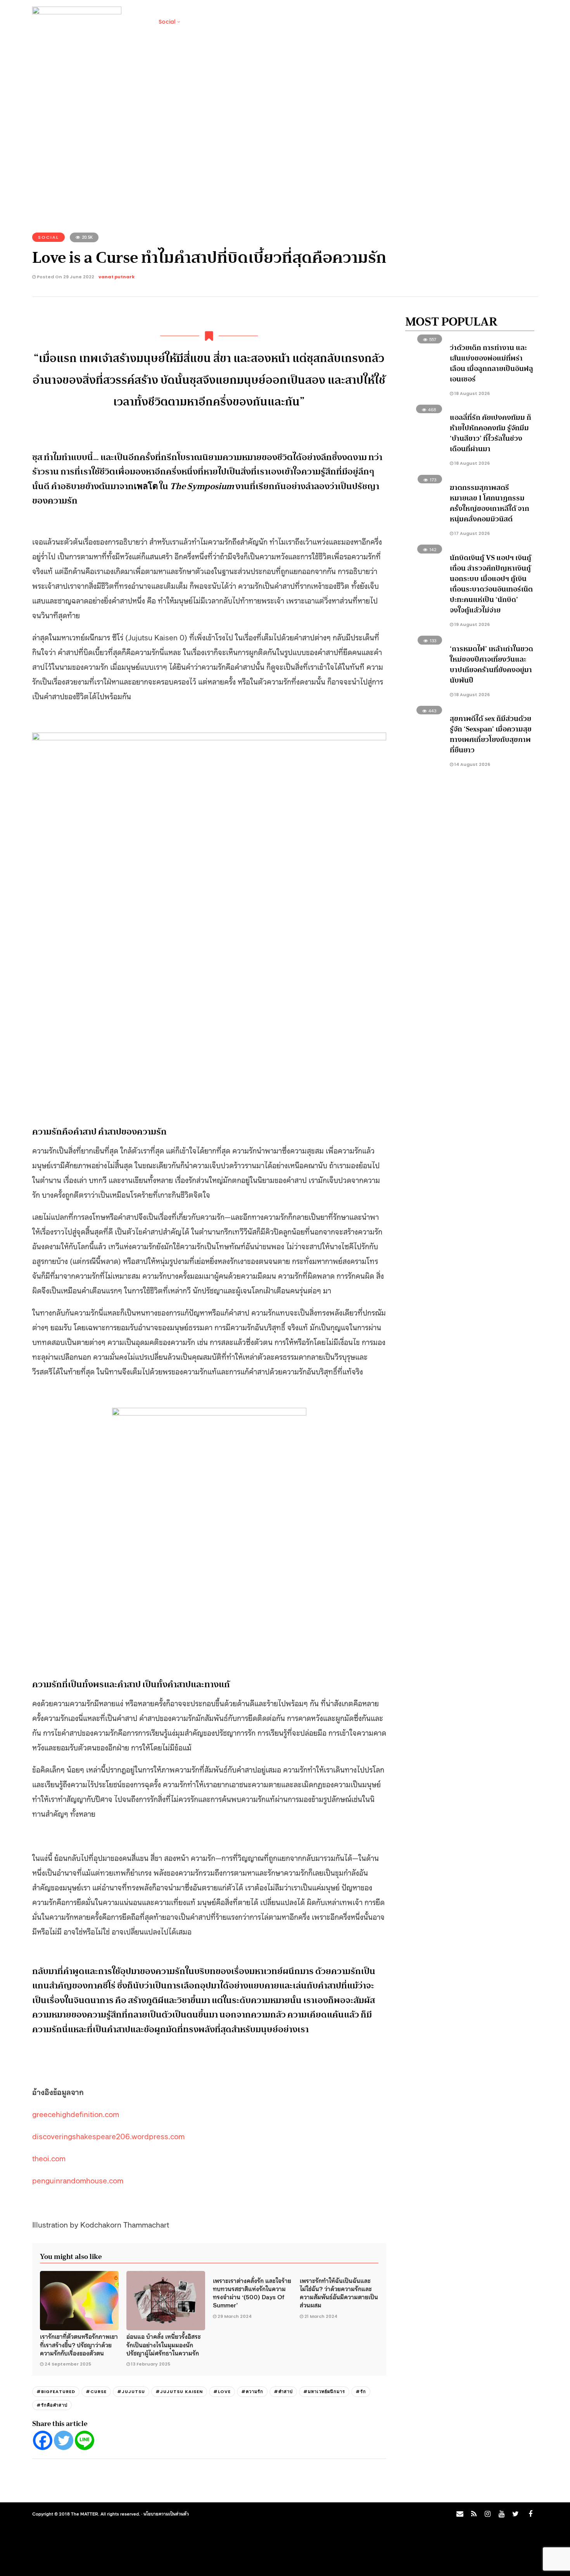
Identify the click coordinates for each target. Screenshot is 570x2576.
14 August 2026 (472, 764)
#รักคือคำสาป (52, 2405)
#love (222, 2392)
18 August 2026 (472, 393)
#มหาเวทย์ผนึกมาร (324, 2392)
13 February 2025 (151, 2364)
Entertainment (300, 22)
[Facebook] (43, 2440)
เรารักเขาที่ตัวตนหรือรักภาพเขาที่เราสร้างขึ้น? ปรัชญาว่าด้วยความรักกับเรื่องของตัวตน (79, 2344)
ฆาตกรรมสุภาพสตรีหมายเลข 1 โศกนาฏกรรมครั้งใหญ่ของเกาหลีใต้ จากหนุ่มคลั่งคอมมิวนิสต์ (490, 503)
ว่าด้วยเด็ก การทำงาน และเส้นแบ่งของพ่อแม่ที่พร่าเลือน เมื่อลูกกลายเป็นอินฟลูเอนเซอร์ (491, 363)
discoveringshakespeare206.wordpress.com (108, 2136)
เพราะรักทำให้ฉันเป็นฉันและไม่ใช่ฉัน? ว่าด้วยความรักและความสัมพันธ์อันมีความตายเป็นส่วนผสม (339, 2293)
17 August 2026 (472, 533)
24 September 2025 (68, 2364)
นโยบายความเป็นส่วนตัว (166, 2514)
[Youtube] (501, 2514)
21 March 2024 (321, 2316)
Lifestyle (200, 22)
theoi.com (49, 2158)
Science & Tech (246, 22)
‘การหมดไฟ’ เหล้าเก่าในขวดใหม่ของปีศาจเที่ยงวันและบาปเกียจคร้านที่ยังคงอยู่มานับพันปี (491, 665)
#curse (96, 2392)
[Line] (85, 2440)
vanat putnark (117, 277)
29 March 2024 (235, 2316)
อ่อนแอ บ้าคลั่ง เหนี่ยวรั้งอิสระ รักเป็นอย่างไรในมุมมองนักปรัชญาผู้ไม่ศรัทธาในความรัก (164, 2344)
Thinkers (345, 22)
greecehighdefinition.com (76, 2114)
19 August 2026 (472, 624)
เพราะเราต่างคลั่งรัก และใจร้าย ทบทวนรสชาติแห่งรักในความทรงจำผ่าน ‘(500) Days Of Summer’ (252, 2293)
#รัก (361, 2392)
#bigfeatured (56, 2392)
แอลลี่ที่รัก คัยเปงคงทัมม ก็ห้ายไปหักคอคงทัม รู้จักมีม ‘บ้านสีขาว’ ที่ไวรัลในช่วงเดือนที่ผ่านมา (491, 433)
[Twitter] (64, 2440)
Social (167, 22)
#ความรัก (252, 2392)
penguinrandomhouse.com (78, 2180)
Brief (139, 22)
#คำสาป (283, 2392)
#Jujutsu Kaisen (179, 2392)
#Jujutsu (131, 2392)
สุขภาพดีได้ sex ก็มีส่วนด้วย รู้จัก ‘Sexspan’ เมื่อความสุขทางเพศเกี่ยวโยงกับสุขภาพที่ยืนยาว (491, 734)
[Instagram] (487, 2514)
